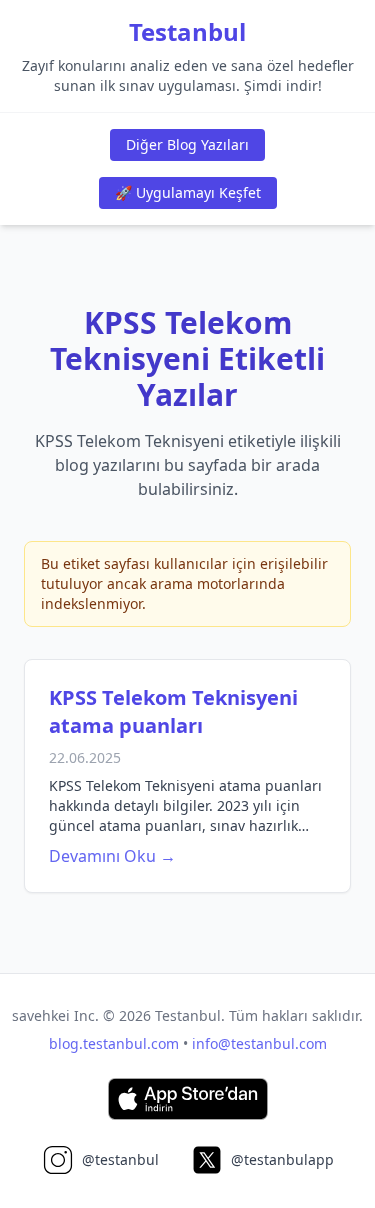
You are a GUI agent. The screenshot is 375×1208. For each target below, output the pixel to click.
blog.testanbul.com (114, 1043)
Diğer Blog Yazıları (187, 144)
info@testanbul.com (259, 1043)
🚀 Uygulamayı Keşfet (188, 192)
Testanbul (187, 32)
